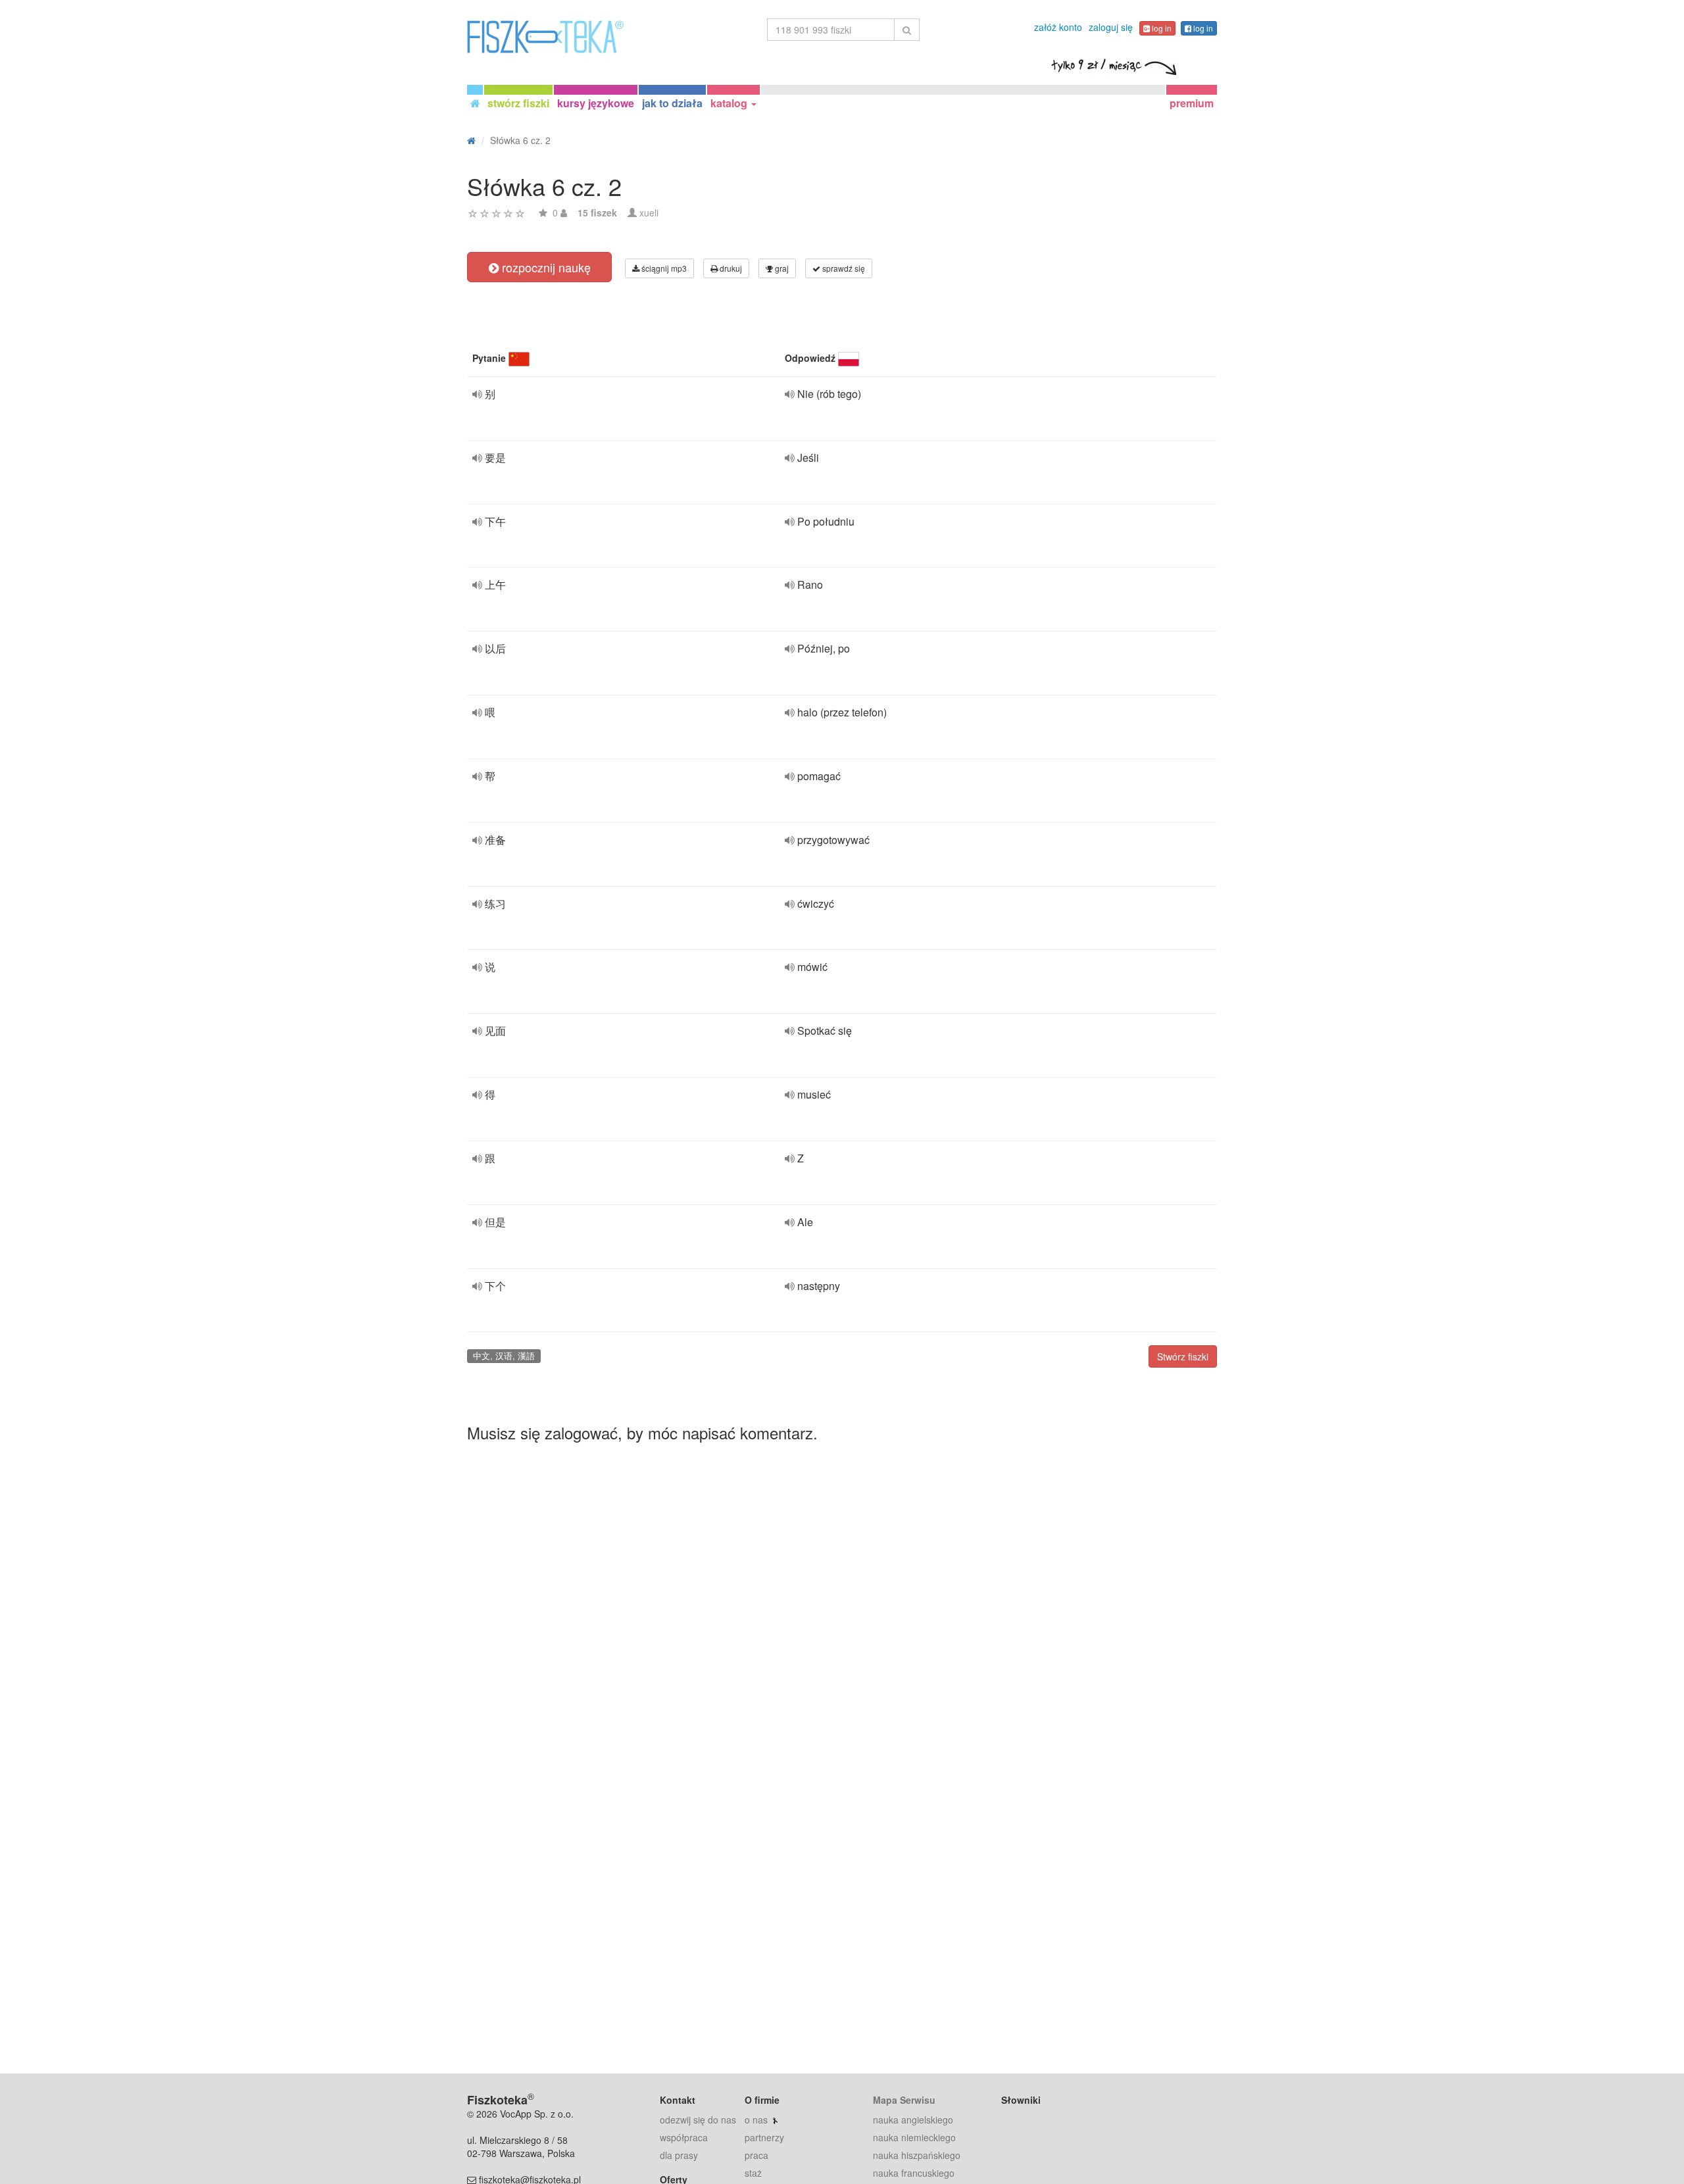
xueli (649, 212)
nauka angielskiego (913, 2120)
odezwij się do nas (698, 2120)
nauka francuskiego (914, 2173)
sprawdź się (843, 268)
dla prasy (679, 2155)
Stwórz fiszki (1183, 1356)
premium (1192, 103)
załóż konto (1058, 27)
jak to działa (672, 103)
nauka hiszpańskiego (917, 2155)
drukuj (730, 268)
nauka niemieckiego (914, 2137)
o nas (756, 2120)
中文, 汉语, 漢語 (504, 1355)
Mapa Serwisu (904, 2100)
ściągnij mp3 (663, 268)
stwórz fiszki (518, 103)
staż (753, 2173)
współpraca (684, 2137)
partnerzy (764, 2137)
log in (1161, 28)
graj (781, 268)
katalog (730, 103)
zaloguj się (1111, 27)
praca (756, 2155)
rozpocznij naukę (545, 267)
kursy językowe (596, 103)
